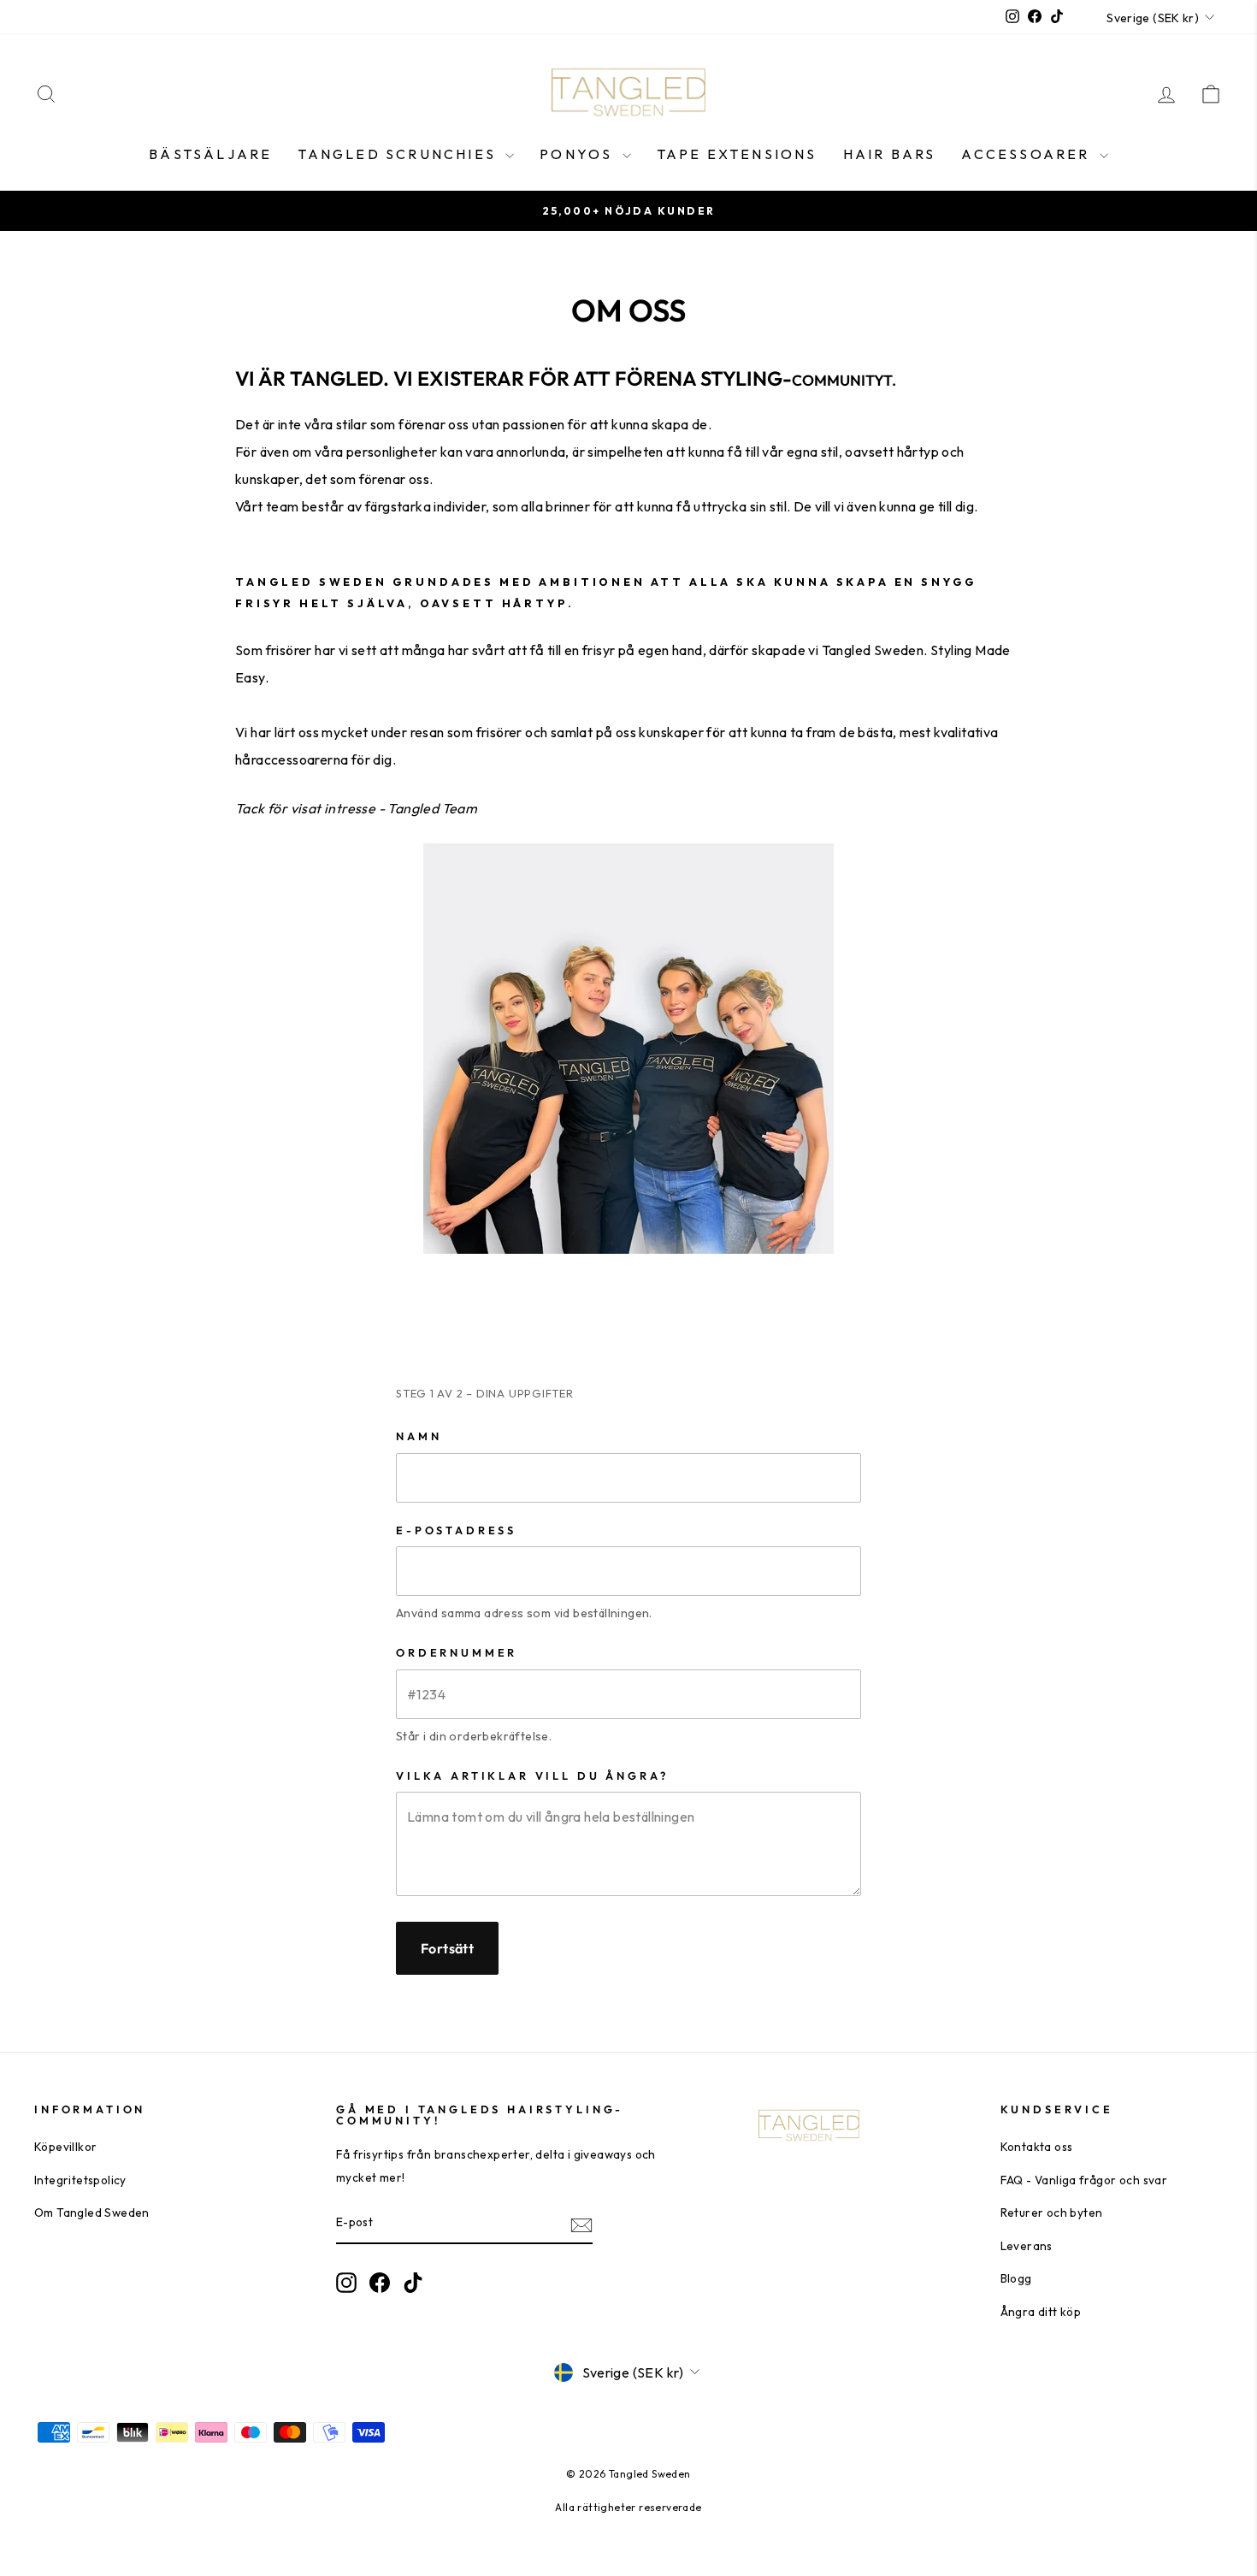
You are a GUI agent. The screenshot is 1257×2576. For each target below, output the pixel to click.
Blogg (1016, 2278)
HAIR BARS (890, 154)
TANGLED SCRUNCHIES (399, 154)
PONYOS (578, 154)
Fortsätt (447, 1948)
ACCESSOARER (1028, 154)
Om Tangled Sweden (92, 2213)
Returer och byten (1052, 2213)
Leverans (1027, 2246)
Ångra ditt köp (1041, 2312)
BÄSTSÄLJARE (210, 154)
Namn (419, 1436)
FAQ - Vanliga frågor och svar (1084, 2180)
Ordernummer (457, 1652)
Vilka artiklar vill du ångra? (532, 1775)
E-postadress (456, 1530)
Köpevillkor (65, 2147)
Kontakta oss (1037, 2147)
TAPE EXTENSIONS (737, 154)
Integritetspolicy (80, 2180)
